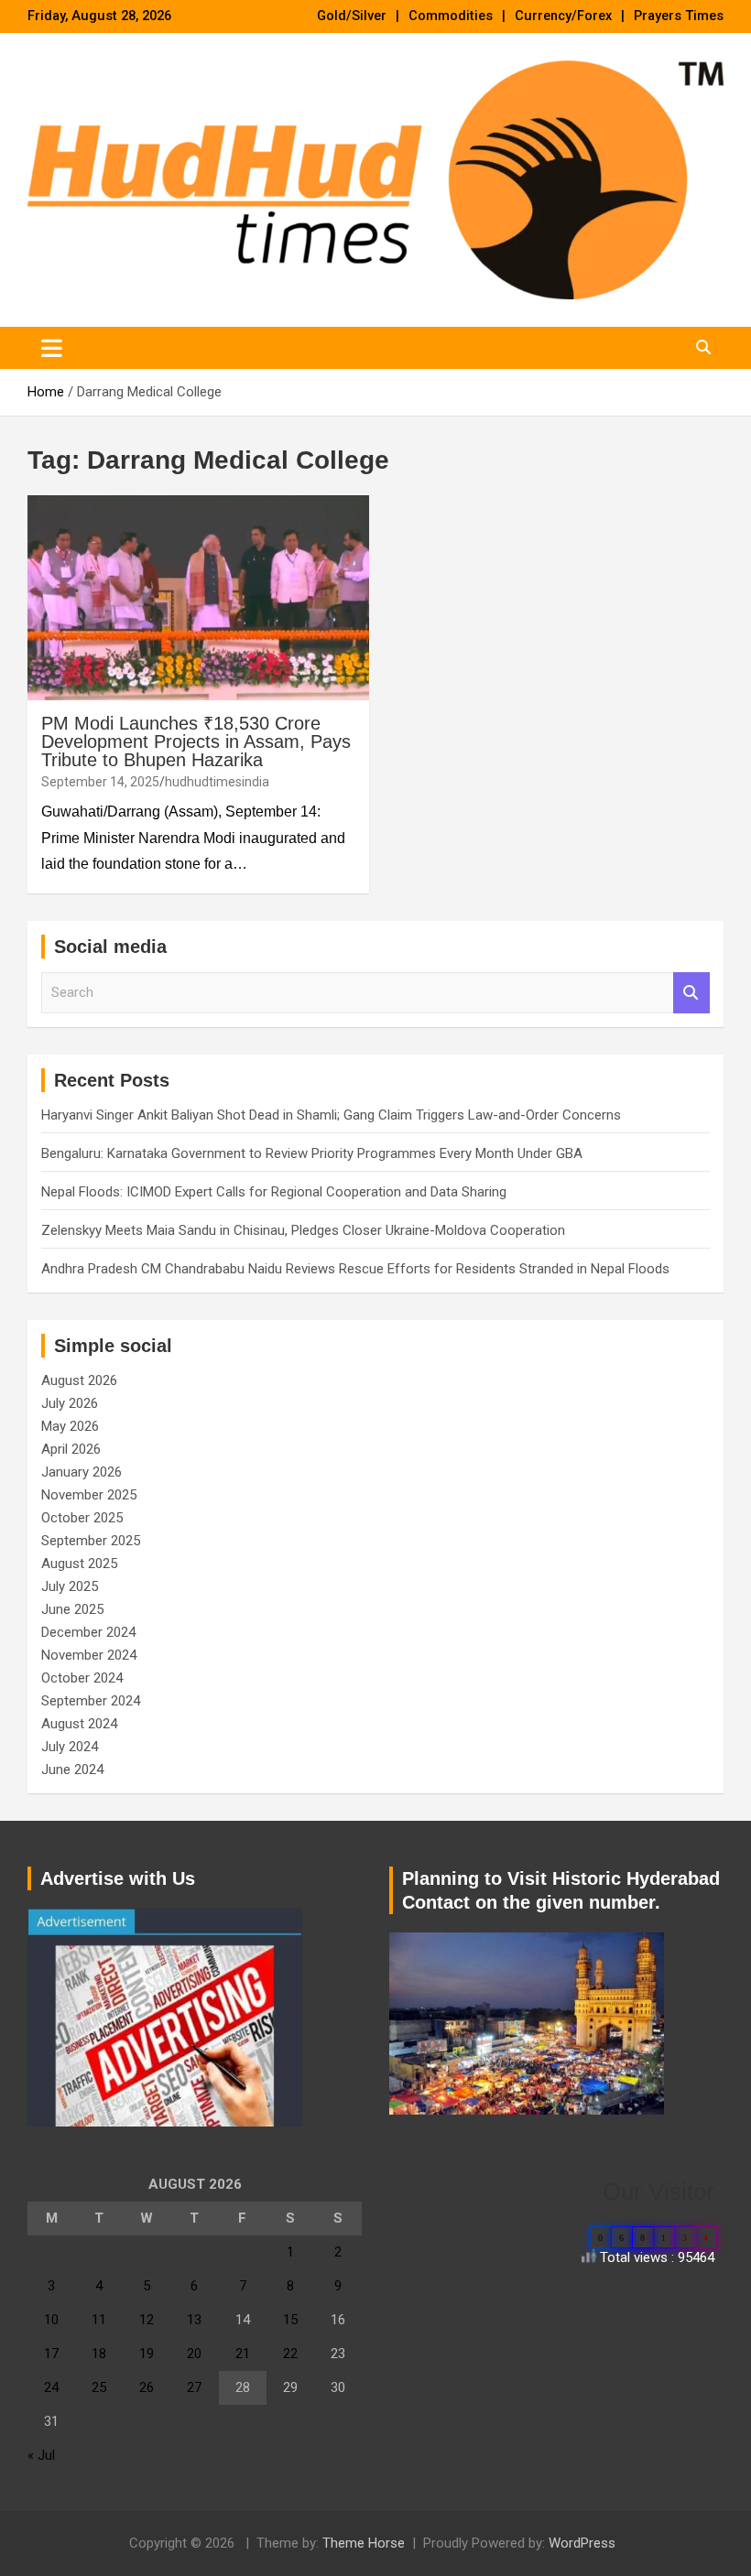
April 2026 (71, 1449)
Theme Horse (364, 2543)
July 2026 (70, 1403)
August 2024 (79, 1724)
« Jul (41, 2455)
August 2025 (79, 1564)
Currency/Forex (563, 16)
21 (243, 2354)
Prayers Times (679, 16)
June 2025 (72, 1609)
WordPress (582, 2543)
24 (51, 2387)
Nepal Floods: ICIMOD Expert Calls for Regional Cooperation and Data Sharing (274, 1192)
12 (147, 2320)
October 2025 (82, 1518)
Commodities (451, 16)
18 (99, 2354)
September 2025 (91, 1541)
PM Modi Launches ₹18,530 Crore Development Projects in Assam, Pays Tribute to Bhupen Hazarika (196, 741)
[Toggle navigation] (52, 348)
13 (194, 2320)
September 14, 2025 (100, 782)
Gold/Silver (352, 16)
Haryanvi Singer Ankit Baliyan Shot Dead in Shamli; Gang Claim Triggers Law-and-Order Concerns (331, 1115)
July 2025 (70, 1586)
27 (194, 2387)
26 (147, 2387)
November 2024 (89, 1655)
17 (51, 2354)
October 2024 (82, 1678)
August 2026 (79, 1380)
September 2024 (91, 1701)
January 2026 (82, 1472)
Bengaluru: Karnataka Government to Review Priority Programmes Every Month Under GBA (312, 1153)
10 (51, 2320)
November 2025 (89, 1495)
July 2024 (70, 1747)
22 (290, 2354)
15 (290, 2320)
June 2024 (72, 1770)
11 (99, 2320)
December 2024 (88, 1632)
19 (147, 2354)
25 (99, 2387)
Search (691, 993)
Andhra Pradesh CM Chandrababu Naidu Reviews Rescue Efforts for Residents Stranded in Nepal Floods (355, 1269)
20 (194, 2354)
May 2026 (70, 1426)
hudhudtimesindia (217, 782)
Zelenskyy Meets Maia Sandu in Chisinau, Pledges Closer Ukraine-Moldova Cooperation (303, 1230)
